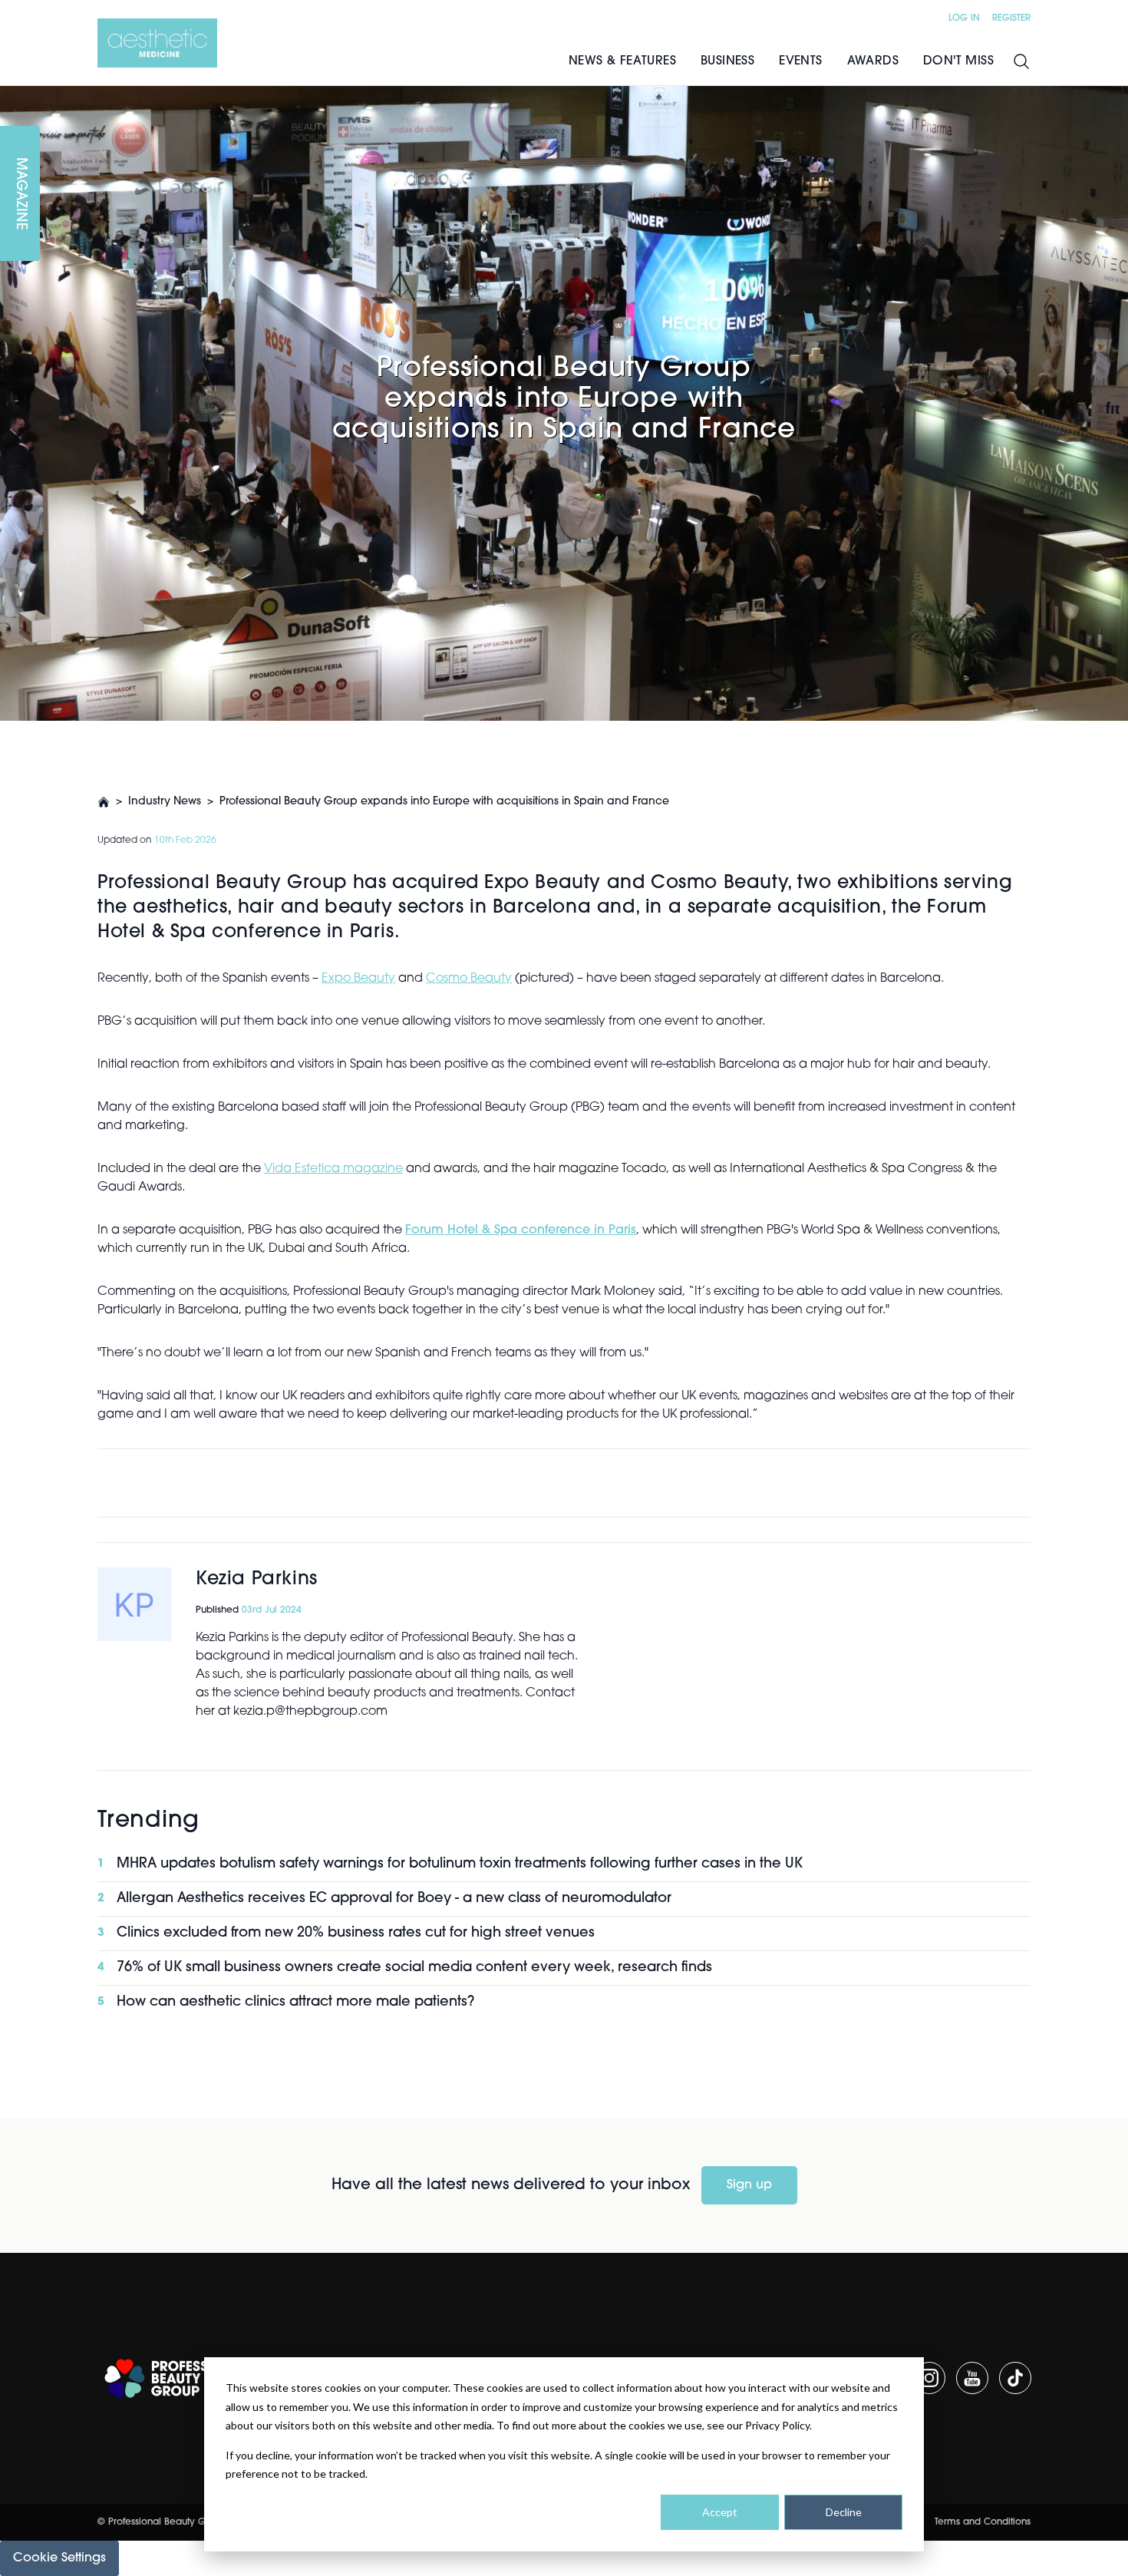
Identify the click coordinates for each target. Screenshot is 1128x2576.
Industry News (165, 802)
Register (1011, 18)
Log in (964, 18)
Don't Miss (958, 61)
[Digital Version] (12, 95)
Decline (844, 2512)
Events (800, 61)
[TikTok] (1015, 2378)
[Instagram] (929, 2378)
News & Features (622, 61)
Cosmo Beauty (469, 979)
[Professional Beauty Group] (177, 2378)
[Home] (157, 43)
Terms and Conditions (983, 2522)
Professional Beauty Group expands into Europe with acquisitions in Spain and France (444, 802)
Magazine (20, 194)
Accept (720, 2512)
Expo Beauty (358, 979)
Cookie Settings (59, 2558)
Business (727, 61)
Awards (873, 61)
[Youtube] (972, 2378)
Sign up (749, 2185)
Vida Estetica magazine (333, 1169)
